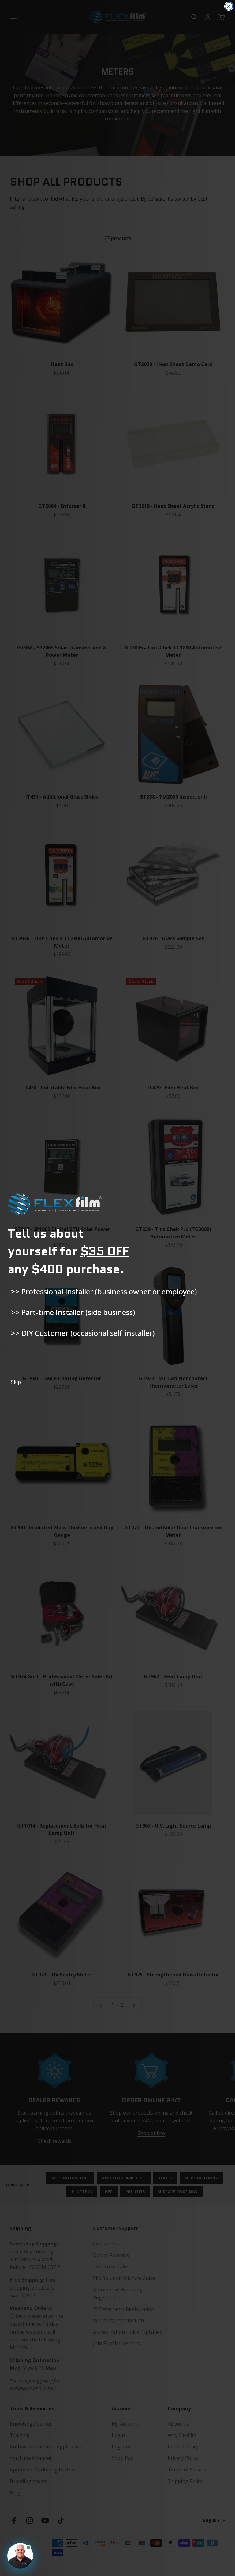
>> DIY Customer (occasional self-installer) (83, 1333)
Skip (16, 1382)
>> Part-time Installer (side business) (73, 1312)
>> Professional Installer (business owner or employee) (104, 1291)
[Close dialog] (229, 6)
